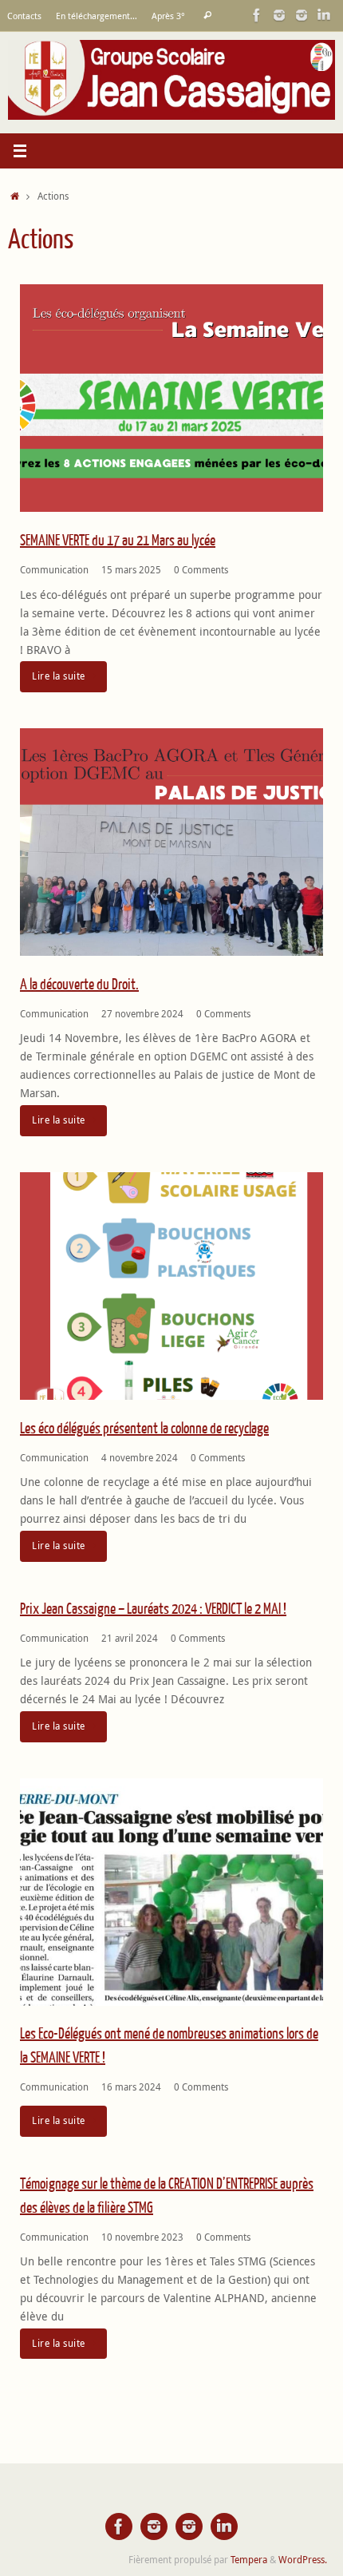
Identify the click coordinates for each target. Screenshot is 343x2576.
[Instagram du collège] (302, 15)
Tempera (249, 2560)
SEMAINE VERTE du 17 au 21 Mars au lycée (118, 541)
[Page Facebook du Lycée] (257, 15)
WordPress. (303, 2560)
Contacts (24, 16)
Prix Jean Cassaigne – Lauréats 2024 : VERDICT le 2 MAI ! (153, 1609)
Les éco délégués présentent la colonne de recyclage (144, 1429)
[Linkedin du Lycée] (324, 15)
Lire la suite (59, 676)
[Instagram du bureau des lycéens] (279, 15)
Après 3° (168, 16)
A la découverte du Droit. (79, 985)
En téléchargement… (97, 16)
